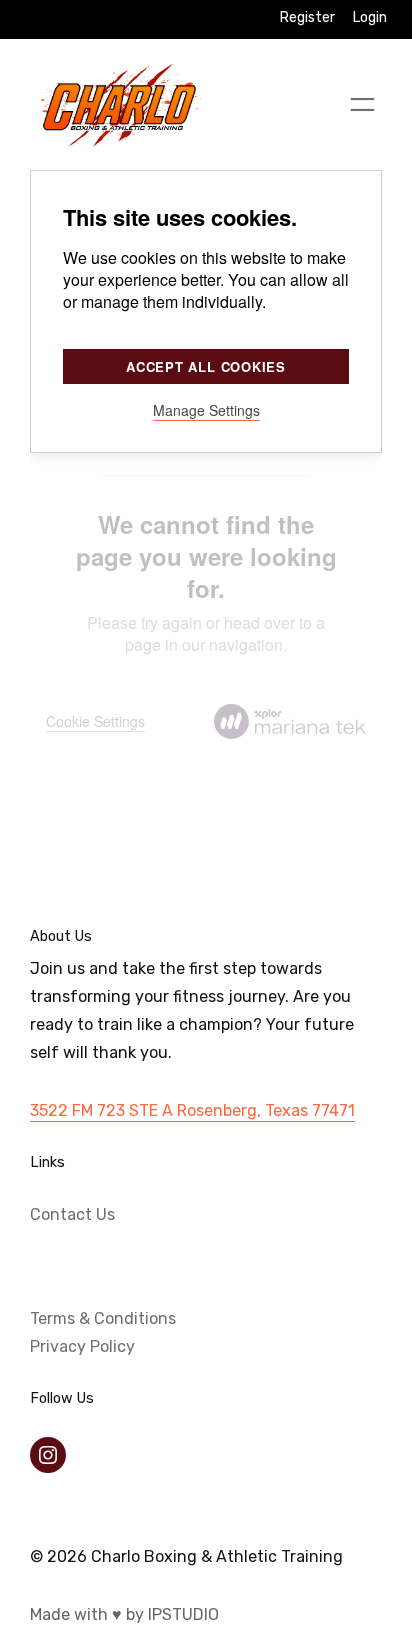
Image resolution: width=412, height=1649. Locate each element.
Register (307, 17)
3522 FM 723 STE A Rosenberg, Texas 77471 (192, 1110)
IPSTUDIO (183, 1614)
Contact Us (72, 1214)
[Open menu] (362, 104)
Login (370, 17)
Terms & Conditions (103, 1318)
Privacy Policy (82, 1346)
